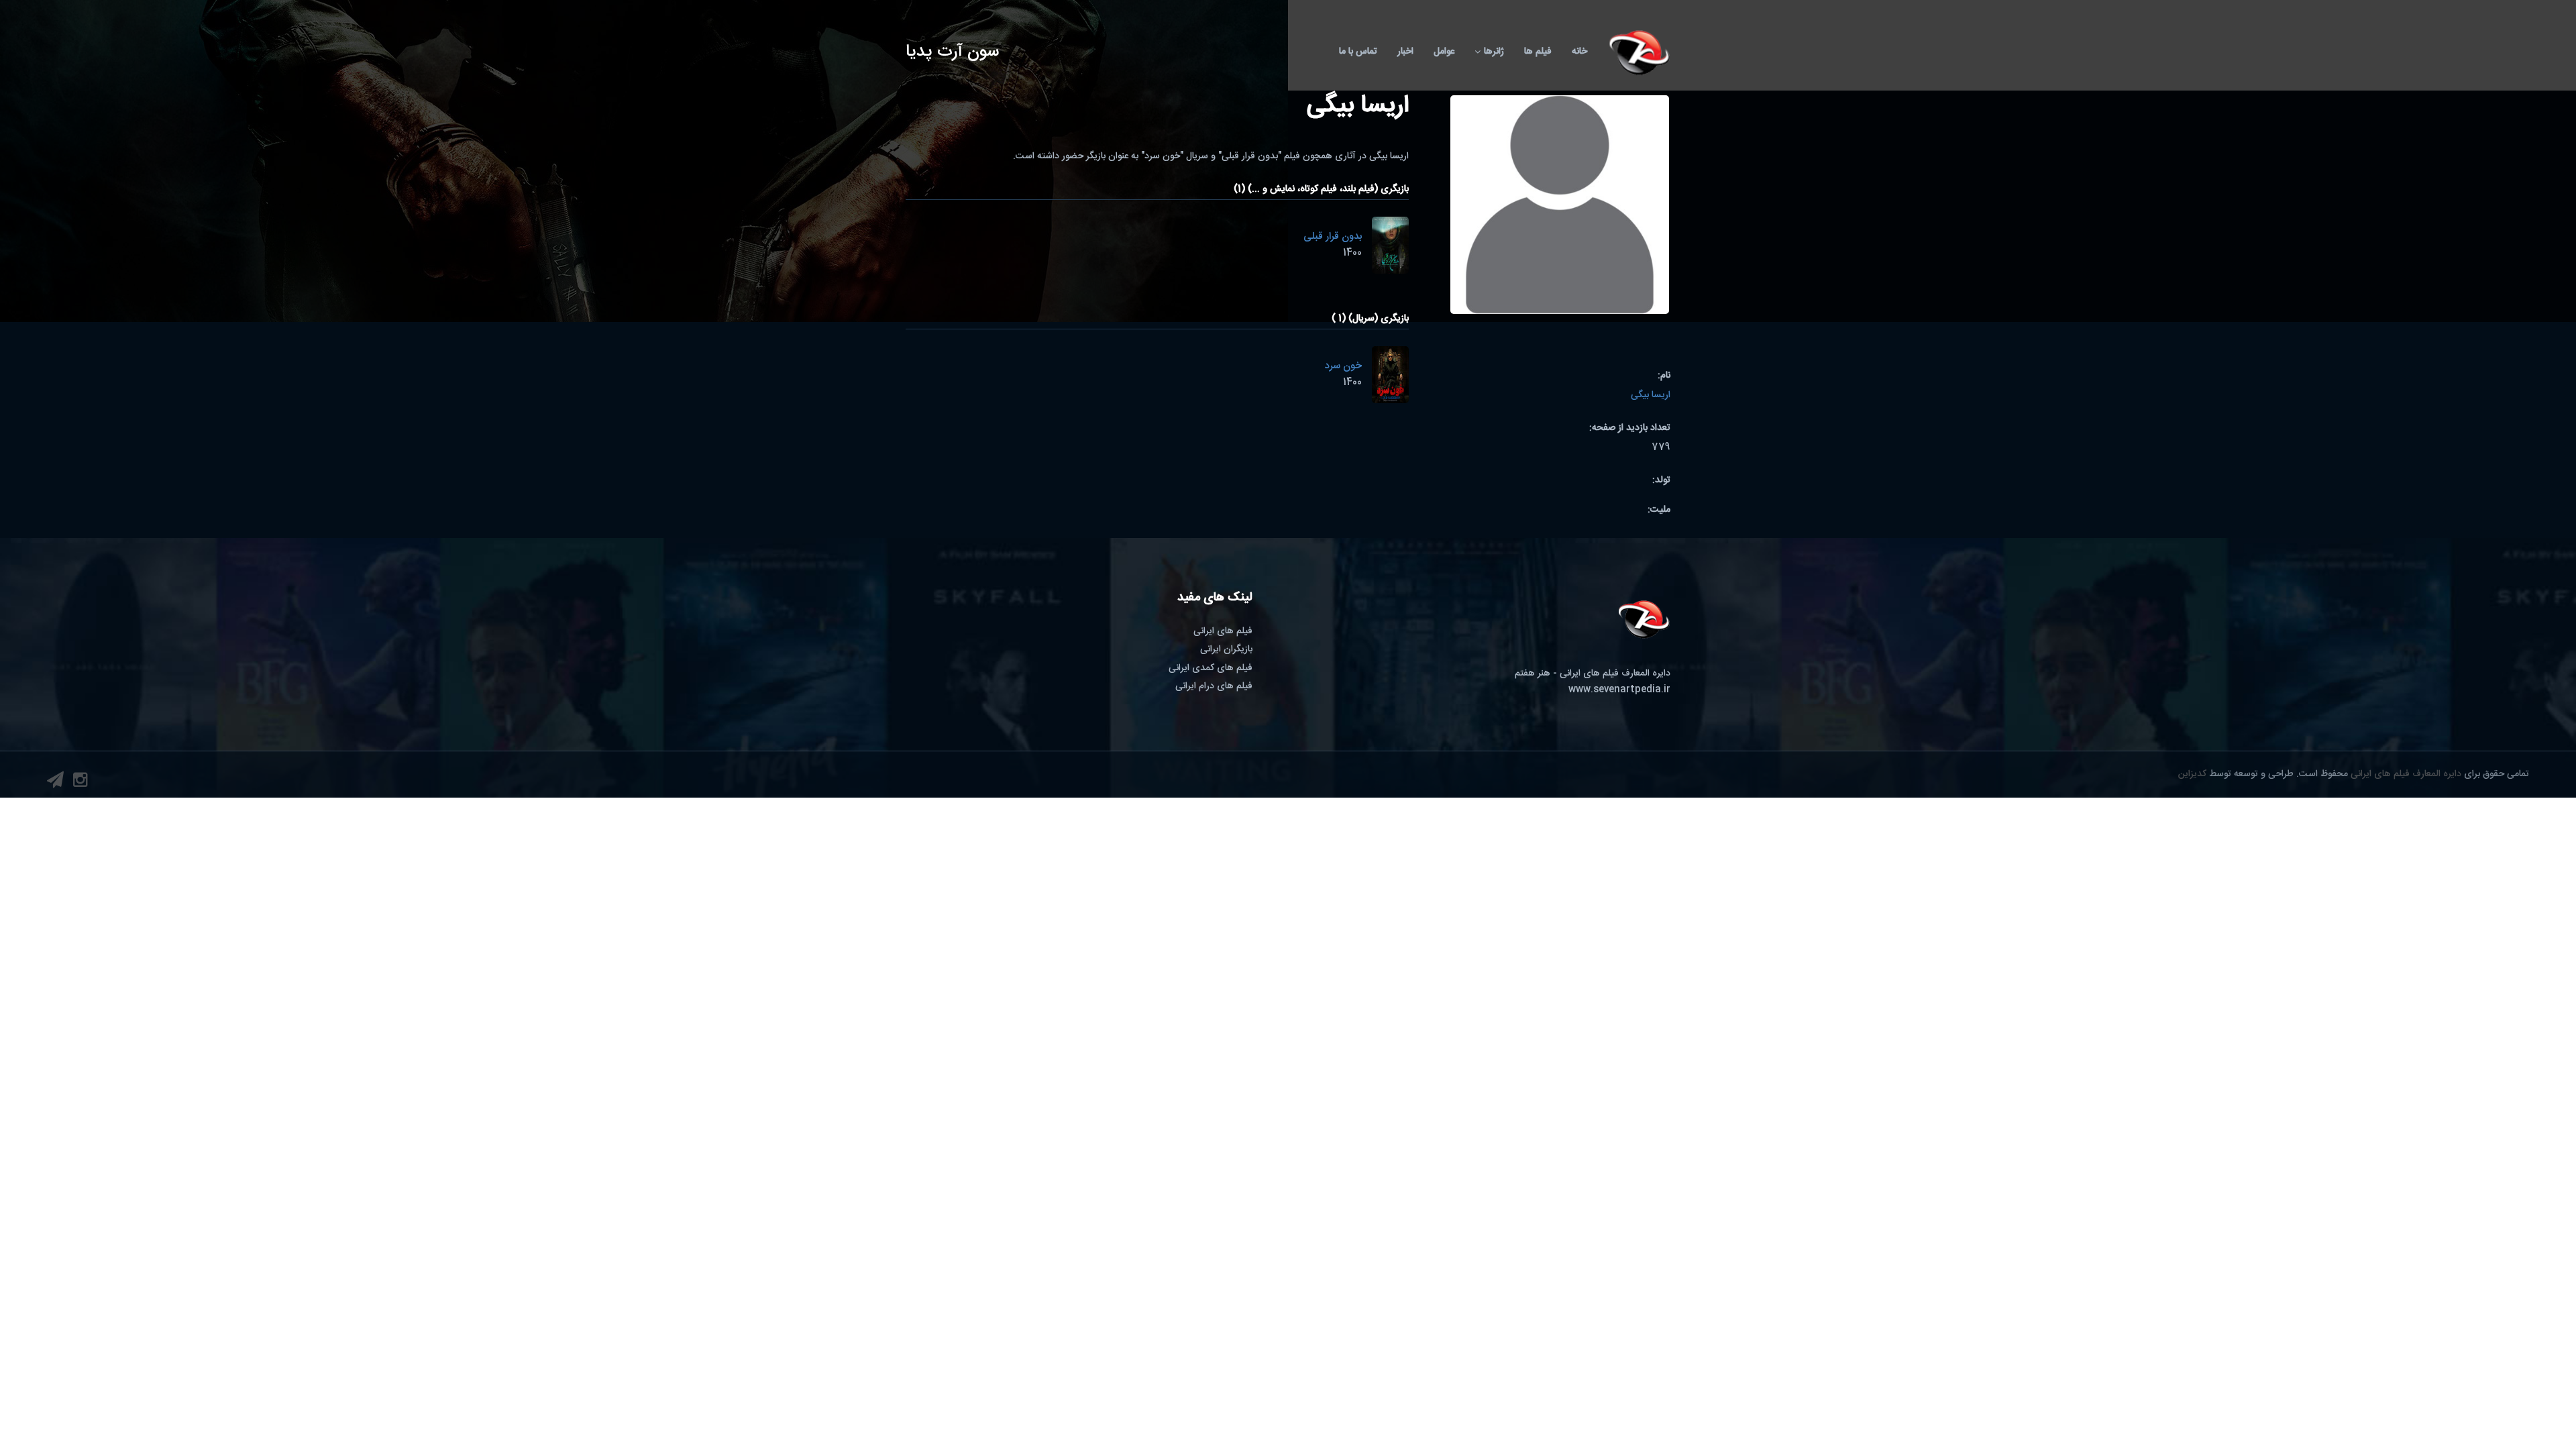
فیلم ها (1538, 52)
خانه (1579, 52)
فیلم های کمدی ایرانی (1211, 668)
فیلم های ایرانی (1223, 631)
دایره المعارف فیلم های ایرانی (2406, 774)
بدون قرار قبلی (1333, 236)
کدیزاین (2192, 774)
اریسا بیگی (1651, 395)
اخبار (1405, 52)
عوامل (1444, 52)
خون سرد (1343, 366)
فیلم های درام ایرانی (1214, 686)
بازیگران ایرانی (1226, 649)
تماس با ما (1358, 52)
